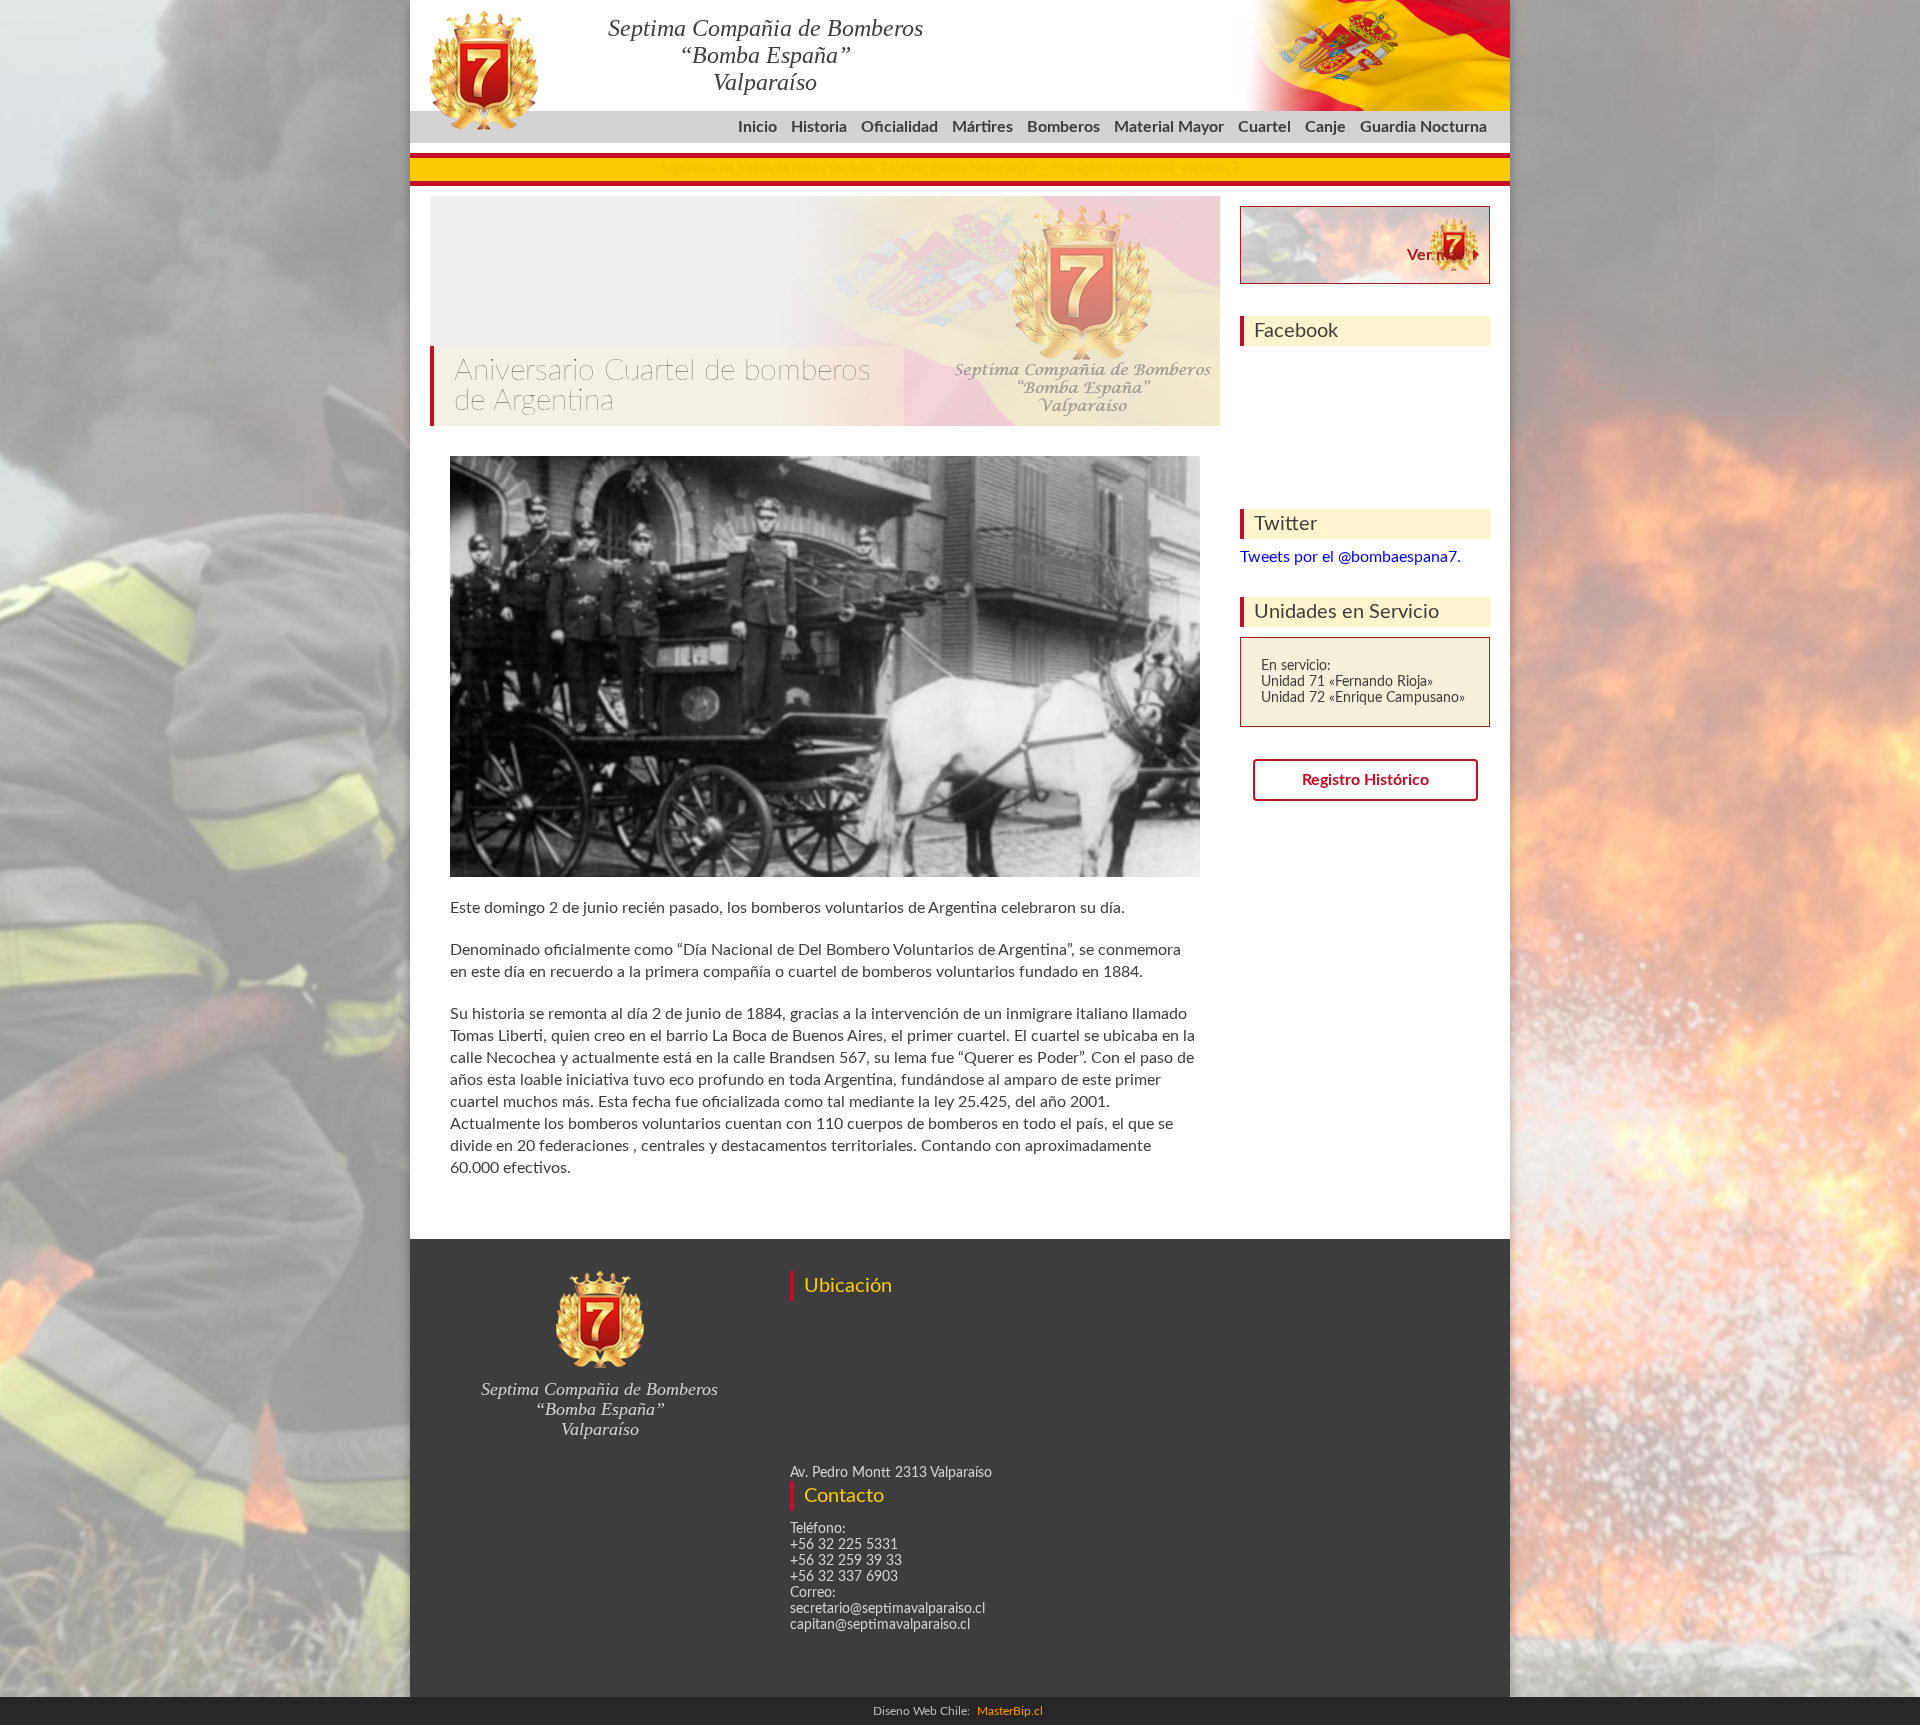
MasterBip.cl (1010, 1711)
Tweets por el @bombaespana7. (1350, 557)
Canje (1325, 127)
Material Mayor (1169, 127)
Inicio (757, 127)
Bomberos (1063, 127)
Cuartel (1264, 127)
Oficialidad (899, 127)
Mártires (982, 127)
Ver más (1435, 255)
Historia (819, 127)
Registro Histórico (1365, 780)
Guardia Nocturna (1423, 127)
